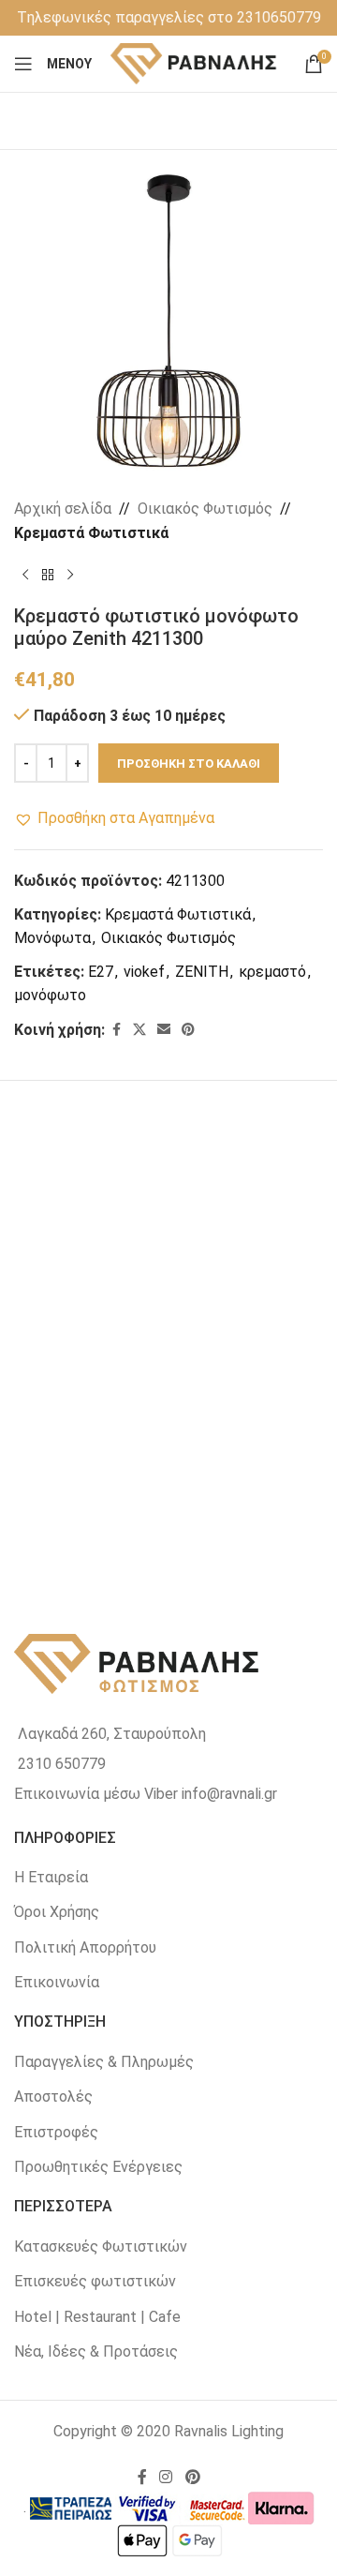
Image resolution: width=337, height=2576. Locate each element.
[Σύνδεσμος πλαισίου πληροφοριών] (169, 18)
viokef (144, 972)
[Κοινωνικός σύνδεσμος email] (164, 1030)
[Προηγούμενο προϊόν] (25, 575)
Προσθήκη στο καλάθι (189, 764)
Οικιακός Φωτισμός (205, 509)
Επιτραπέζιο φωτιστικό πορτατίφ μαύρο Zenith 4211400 (91, 1544)
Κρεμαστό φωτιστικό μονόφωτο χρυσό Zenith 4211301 (91, 1330)
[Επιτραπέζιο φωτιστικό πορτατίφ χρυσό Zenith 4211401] (246, 1227)
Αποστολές (53, 2097)
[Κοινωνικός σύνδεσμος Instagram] (166, 2477)
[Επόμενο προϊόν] (70, 575)
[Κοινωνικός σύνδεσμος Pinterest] (188, 1030)
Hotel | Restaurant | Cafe (97, 2317)
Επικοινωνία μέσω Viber (96, 1794)
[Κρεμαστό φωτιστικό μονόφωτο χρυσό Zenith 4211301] (92, 1227)
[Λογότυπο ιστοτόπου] (194, 62)
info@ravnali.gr (229, 1794)
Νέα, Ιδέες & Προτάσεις (96, 2351)
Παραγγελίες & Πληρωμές (104, 2062)
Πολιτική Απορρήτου (85, 1947)
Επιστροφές (56, 2132)
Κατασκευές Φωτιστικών (101, 2247)
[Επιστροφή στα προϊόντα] (48, 575)
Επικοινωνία (57, 1982)
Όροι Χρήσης (57, 1912)
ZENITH (202, 972)
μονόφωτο (50, 995)
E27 (101, 972)
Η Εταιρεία (51, 1877)
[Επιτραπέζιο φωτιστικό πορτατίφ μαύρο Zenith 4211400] (92, 1441)
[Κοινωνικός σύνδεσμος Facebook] (116, 1030)
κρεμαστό (272, 972)
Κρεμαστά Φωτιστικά (91, 533)
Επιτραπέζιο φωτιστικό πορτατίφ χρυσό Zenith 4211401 (246, 1330)
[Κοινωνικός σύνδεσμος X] (139, 1030)
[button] (114, 818)
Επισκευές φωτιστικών (95, 2281)
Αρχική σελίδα (63, 509)
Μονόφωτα (52, 938)
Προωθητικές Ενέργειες (98, 2167)
